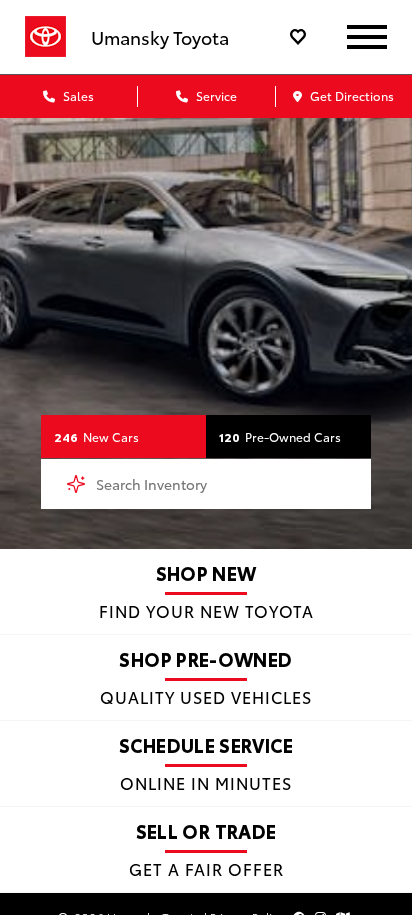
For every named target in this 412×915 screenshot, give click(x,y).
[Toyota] (45, 37)
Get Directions (350, 95)
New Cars (96, 436)
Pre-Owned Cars (280, 436)
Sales (77, 95)
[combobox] (206, 484)
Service (215, 95)
